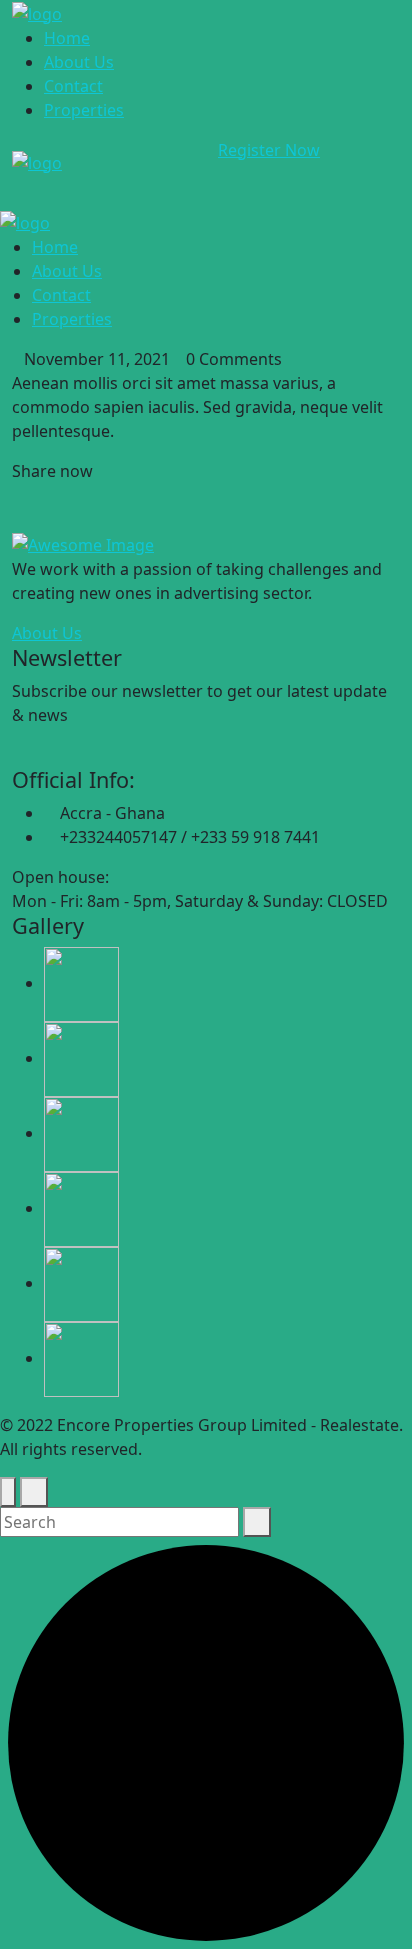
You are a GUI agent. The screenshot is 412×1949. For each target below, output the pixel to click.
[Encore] (37, 12)
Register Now (269, 150)
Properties (84, 110)
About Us (79, 62)
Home (67, 38)
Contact (73, 86)
